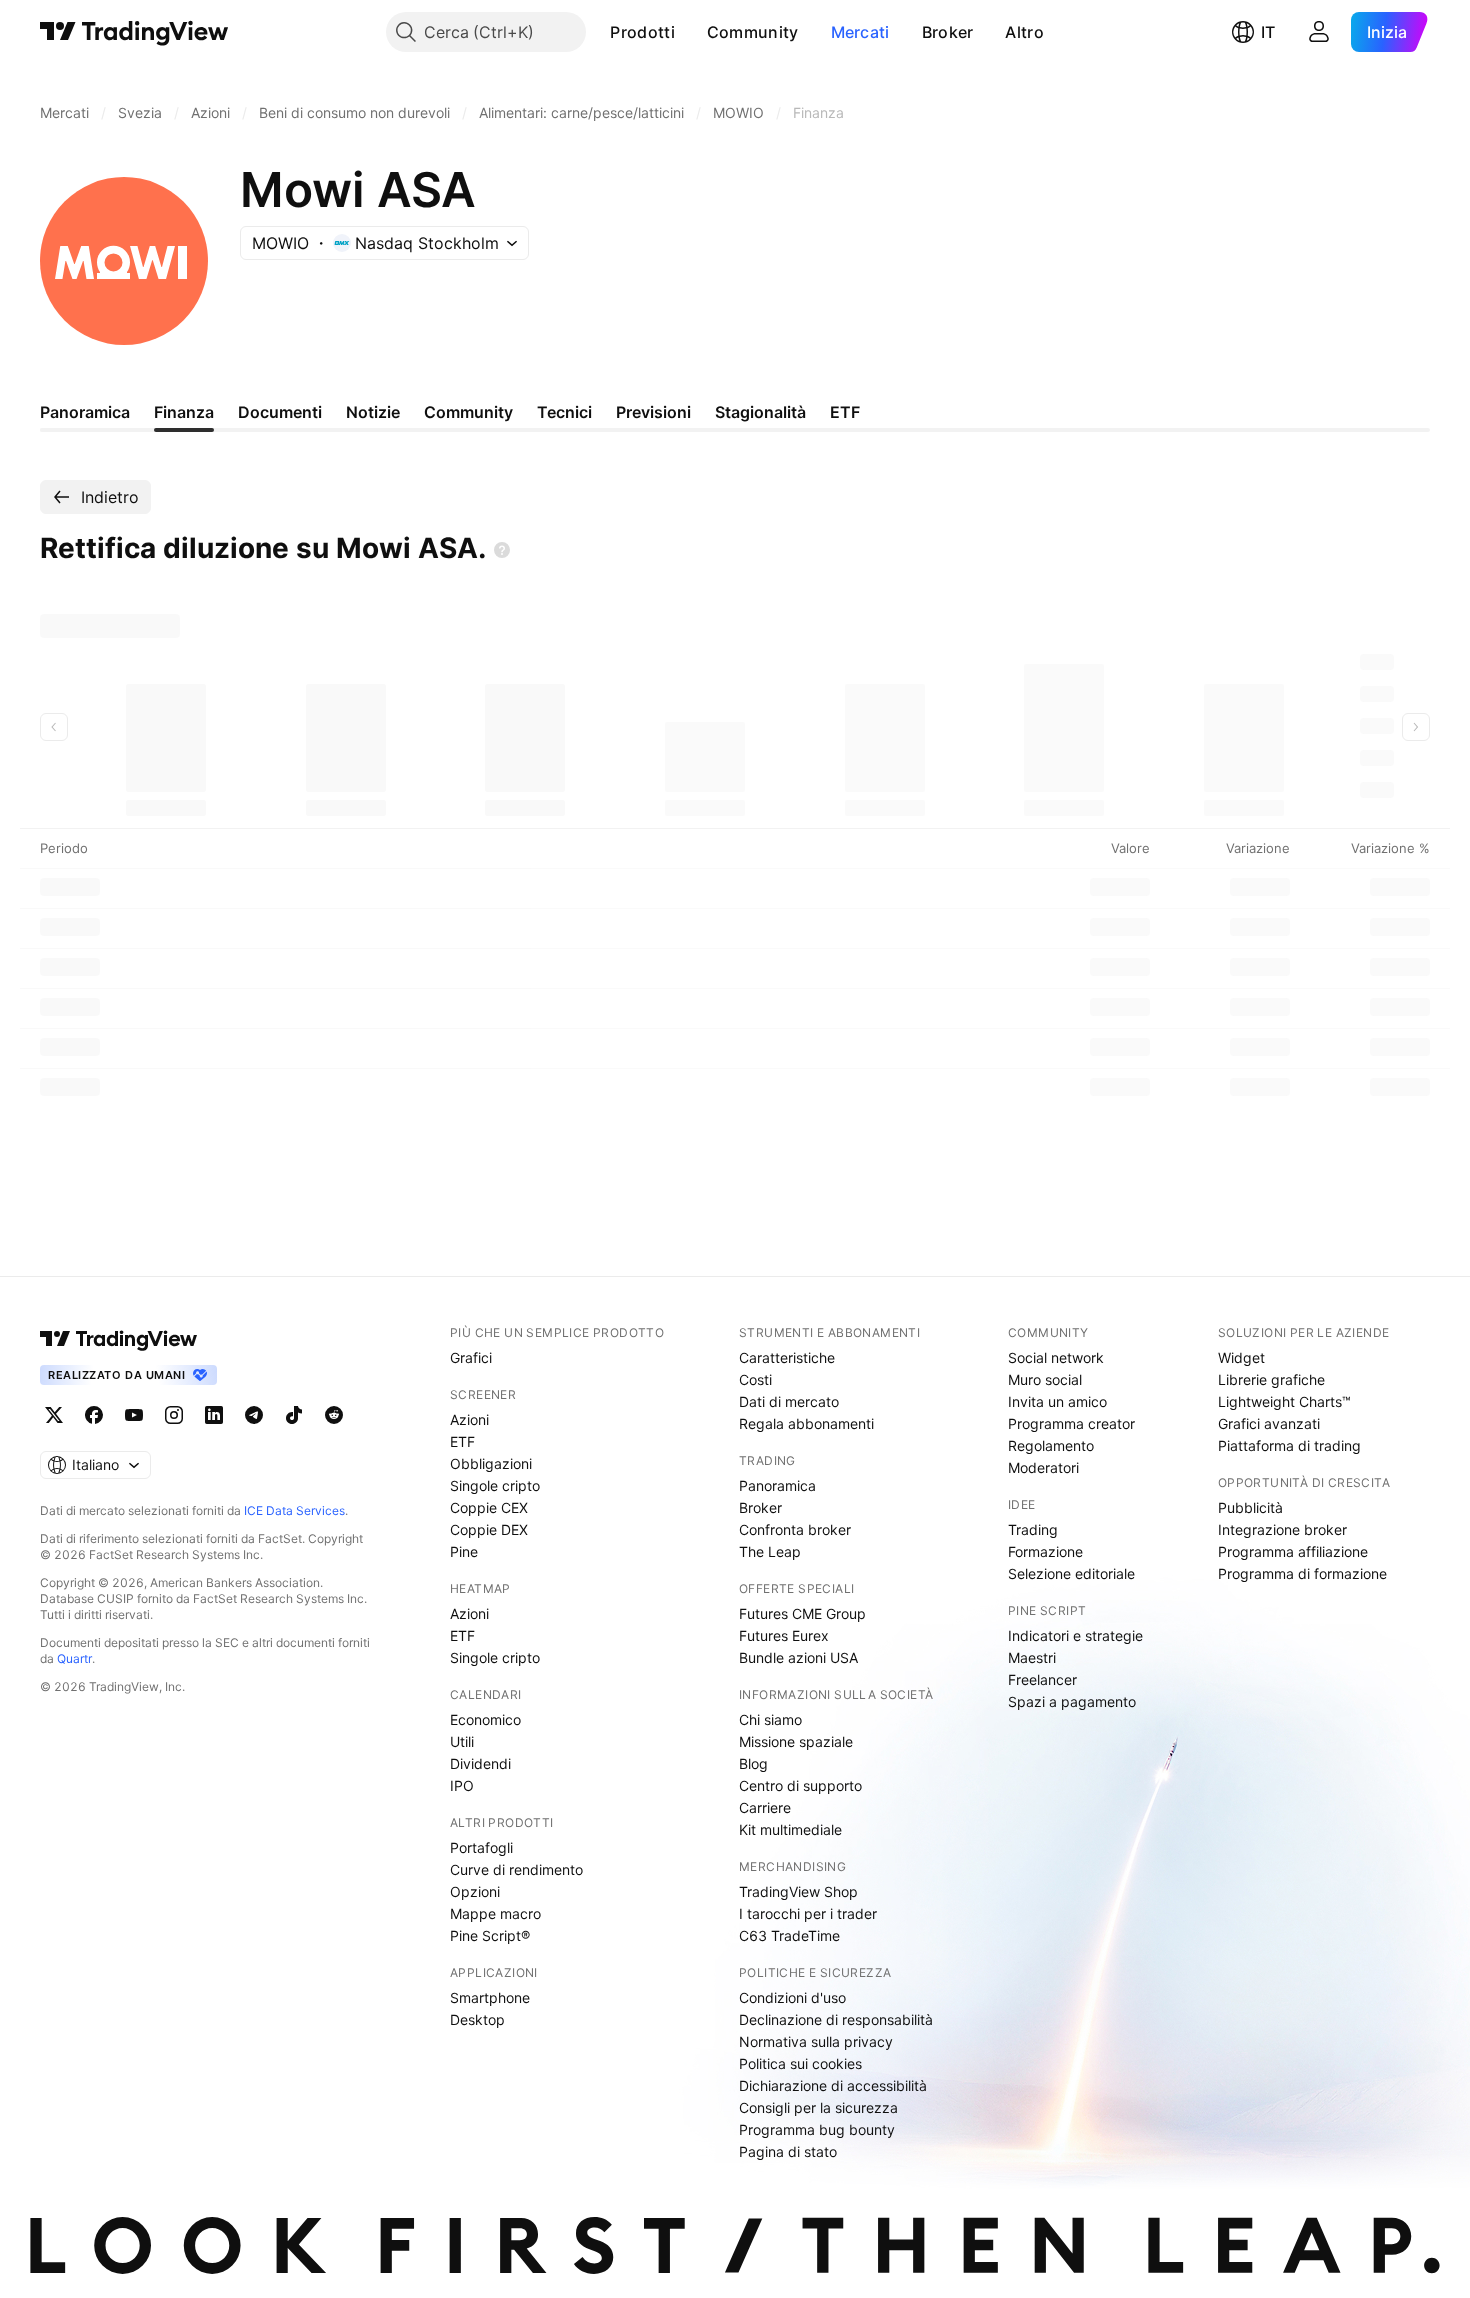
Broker (948, 32)
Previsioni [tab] (653, 412)
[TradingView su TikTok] (294, 1415)
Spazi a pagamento (1072, 1701)
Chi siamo (770, 1719)
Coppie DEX (489, 1529)
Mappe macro (495, 1913)
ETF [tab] (845, 412)
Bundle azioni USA (798, 1657)
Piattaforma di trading (1289, 1445)
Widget (1241, 1357)
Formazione (1045, 1551)
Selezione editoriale (1071, 1573)
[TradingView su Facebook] (94, 1415)
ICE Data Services (294, 1510)
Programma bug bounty (817, 2129)
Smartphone (490, 1997)
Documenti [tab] (280, 412)
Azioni (469, 1419)
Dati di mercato (789, 1401)
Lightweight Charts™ (1284, 1401)
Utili (462, 1741)
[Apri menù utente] (1319, 32)
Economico (485, 1719)
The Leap (770, 1551)
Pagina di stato (788, 2151)
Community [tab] (468, 412)
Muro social (1045, 1379)
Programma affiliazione (1293, 1551)
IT (1268, 32)
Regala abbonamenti (806, 1423)
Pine (464, 1551)
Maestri (1032, 1657)
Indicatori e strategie (1075, 1635)
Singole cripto (495, 1485)
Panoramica (777, 1485)
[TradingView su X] (54, 1415)
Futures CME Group (802, 1613)
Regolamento (1051, 1445)
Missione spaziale (796, 1741)
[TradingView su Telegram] (254, 1415)
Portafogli (481, 1847)
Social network (1056, 1357)
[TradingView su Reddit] (334, 1415)
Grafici (471, 1357)
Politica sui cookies (800, 2063)
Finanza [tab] (184, 412)
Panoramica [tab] (85, 412)
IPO (462, 1785)
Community (753, 32)
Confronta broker (795, 1529)
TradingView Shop (798, 1891)
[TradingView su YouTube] (134, 1415)
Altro (1024, 32)
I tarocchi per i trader (808, 1913)
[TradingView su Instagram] (174, 1415)
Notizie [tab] (373, 412)
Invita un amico (1057, 1401)
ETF (462, 1441)
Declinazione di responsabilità (836, 2019)
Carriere (765, 1807)
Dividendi (480, 1763)
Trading (1033, 1529)
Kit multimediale (790, 1829)
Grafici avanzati (1269, 1423)
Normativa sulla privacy (816, 2041)
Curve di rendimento (516, 1869)
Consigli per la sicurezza (818, 2107)
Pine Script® (490, 1935)
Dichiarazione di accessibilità (833, 2085)
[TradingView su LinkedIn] (214, 1415)
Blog (753, 1763)
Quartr (74, 1658)
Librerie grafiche (1271, 1379)
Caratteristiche (787, 1357)
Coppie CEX (489, 1507)
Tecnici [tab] (564, 412)
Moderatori (1043, 1467)
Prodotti (642, 32)
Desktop (477, 2019)
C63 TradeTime (789, 1935)
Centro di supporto (800, 1785)
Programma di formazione (1302, 1573)
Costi (755, 1379)
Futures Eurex (784, 1635)
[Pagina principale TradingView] (134, 32)
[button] (690, 32)
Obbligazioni (491, 1463)
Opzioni (475, 1891)
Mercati (860, 32)
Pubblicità (1250, 1507)
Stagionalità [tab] (760, 412)
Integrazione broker (1282, 1529)
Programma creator (1071, 1423)
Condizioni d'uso (792, 1997)
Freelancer (1042, 1679)
